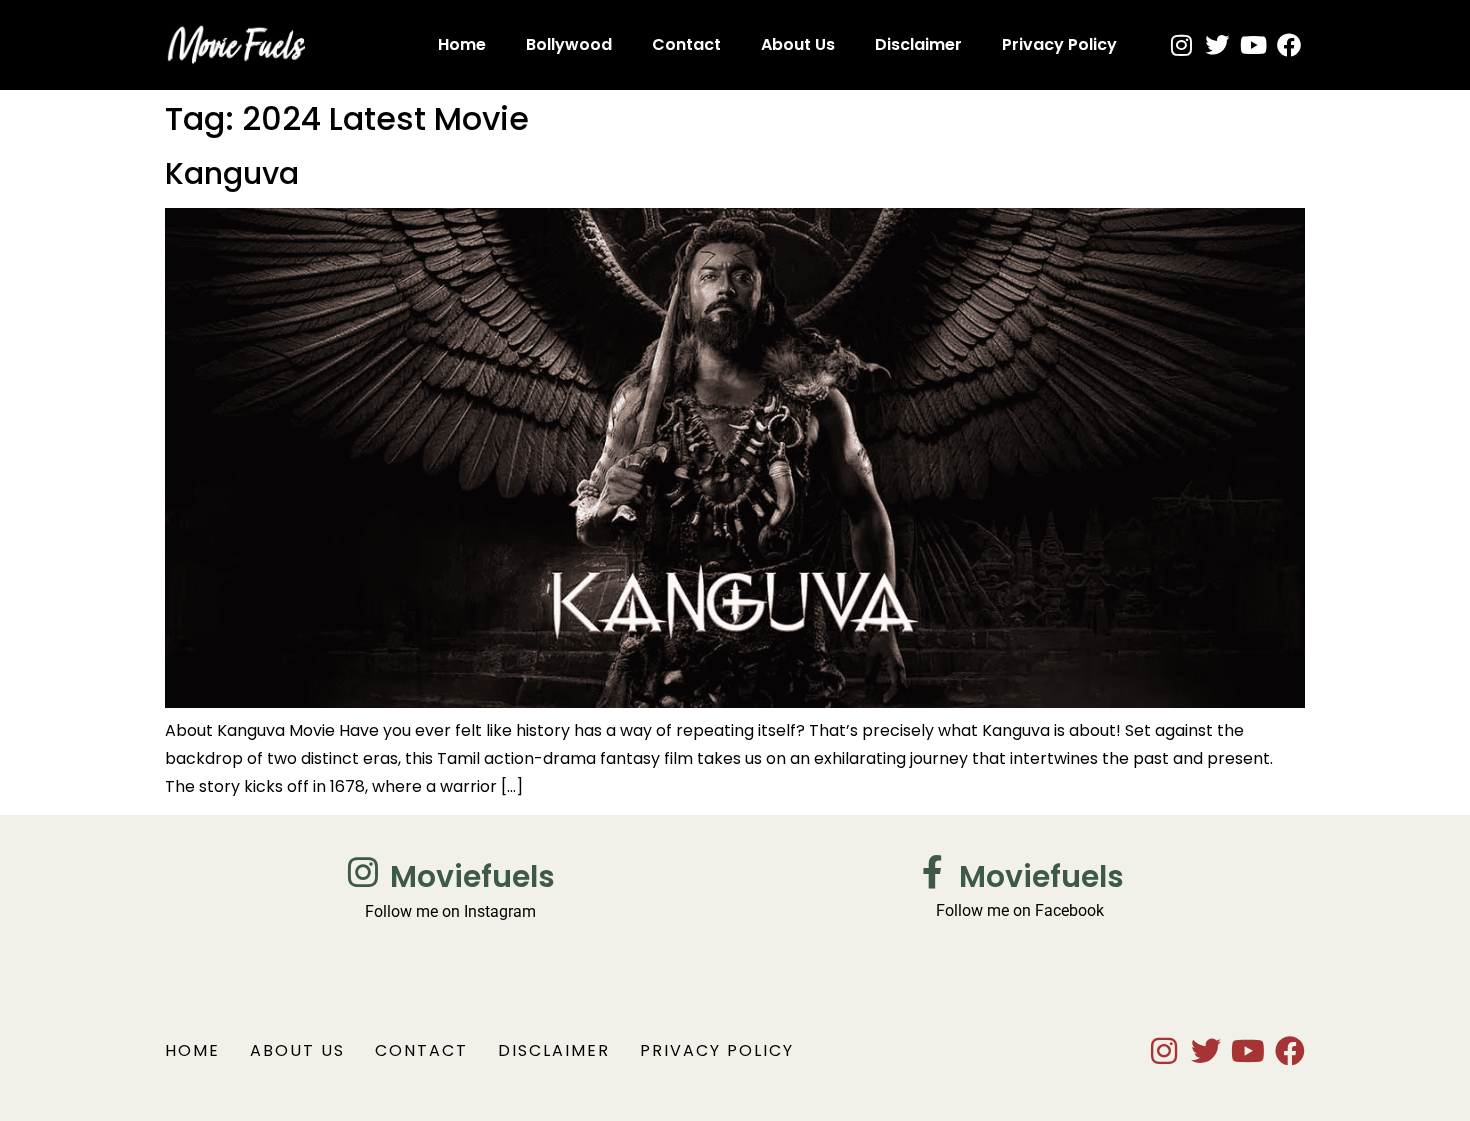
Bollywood (569, 44)
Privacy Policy (1059, 44)
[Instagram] (1181, 45)
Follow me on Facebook (1020, 910)
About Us (798, 44)
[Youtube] (1253, 45)
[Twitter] (1217, 45)
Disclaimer (918, 44)
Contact (686, 44)
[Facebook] (1289, 45)
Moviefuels (472, 876)
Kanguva (232, 173)
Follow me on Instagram (450, 911)
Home (462, 44)
